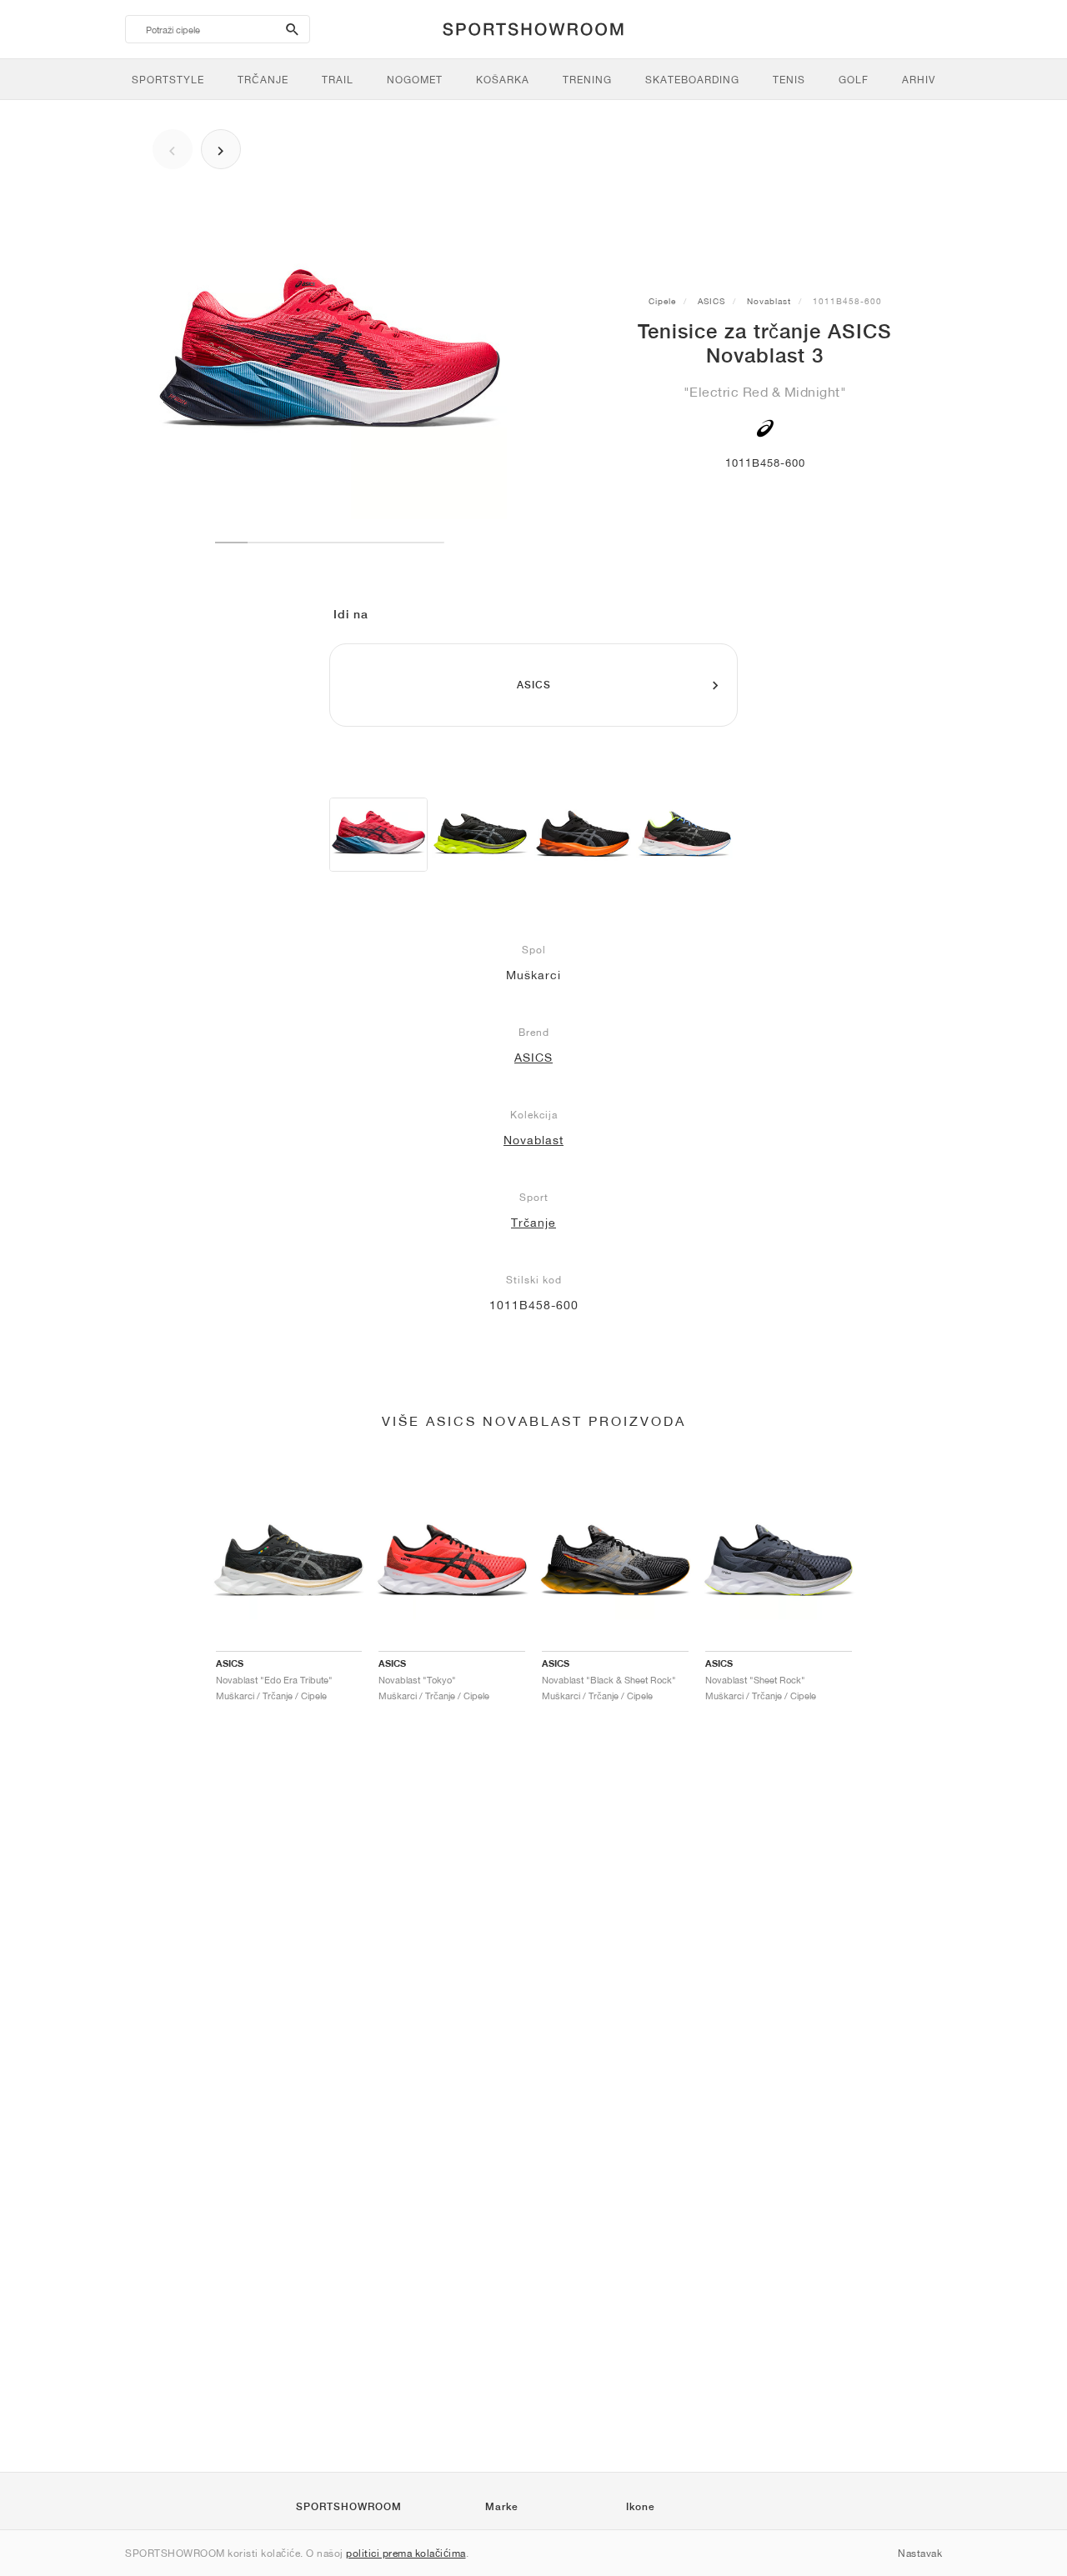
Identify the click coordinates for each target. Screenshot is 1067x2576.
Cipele (662, 301)
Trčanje (533, 1223)
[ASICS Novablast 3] (378, 835)
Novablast (769, 301)
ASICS (711, 301)
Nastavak (920, 2553)
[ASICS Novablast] (480, 835)
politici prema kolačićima (406, 2553)
